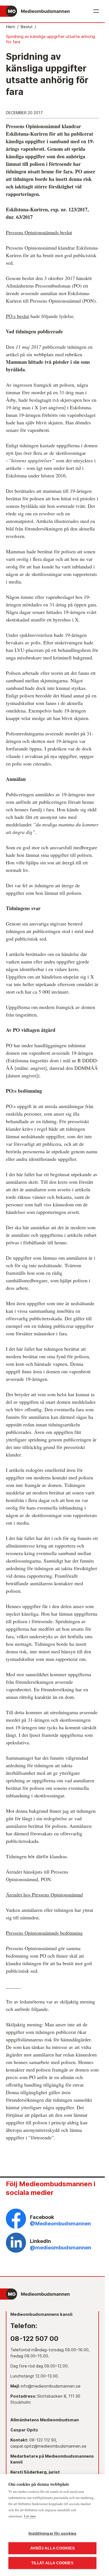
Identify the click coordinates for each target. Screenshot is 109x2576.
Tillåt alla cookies (52, 2563)
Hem (10, 27)
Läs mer (30, 2516)
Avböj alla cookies (52, 2548)
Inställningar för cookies (53, 2533)
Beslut (27, 27)
